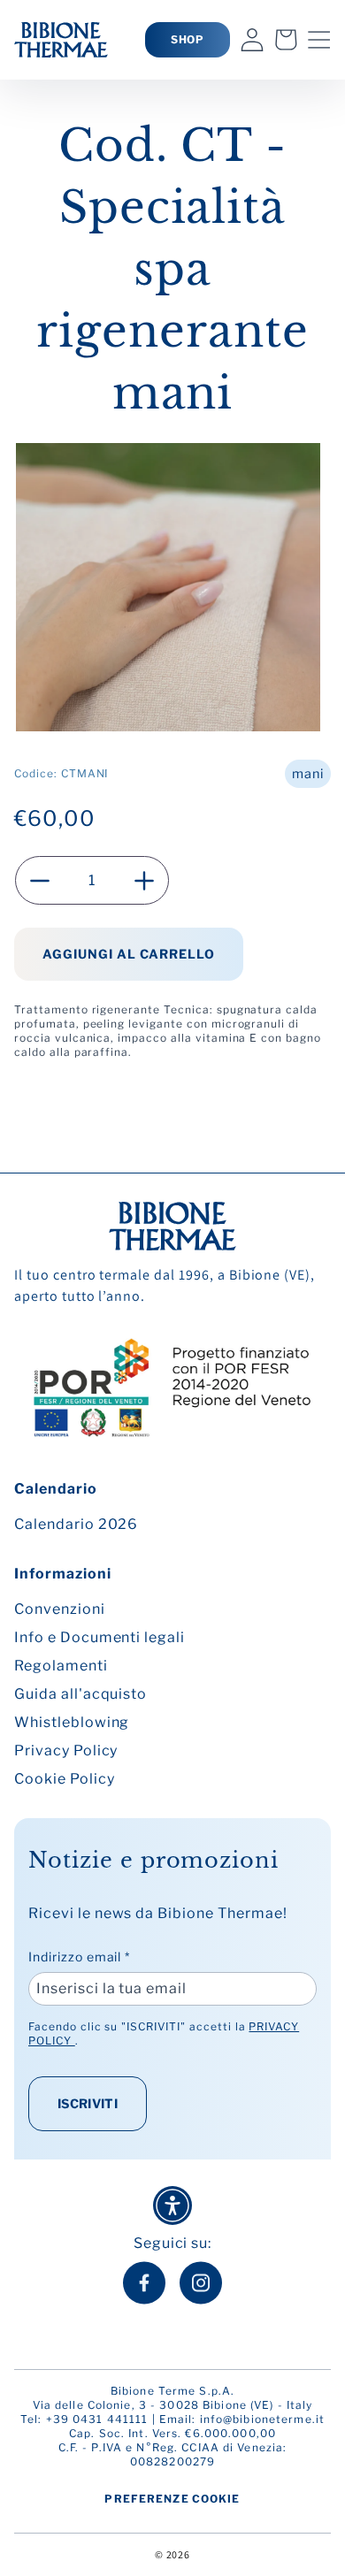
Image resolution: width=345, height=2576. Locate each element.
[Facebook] (144, 2283)
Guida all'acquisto (80, 1694)
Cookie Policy (64, 1779)
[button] (319, 40)
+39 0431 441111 (97, 2419)
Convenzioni (60, 1609)
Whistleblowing (72, 1722)
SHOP (188, 39)
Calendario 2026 (76, 1524)
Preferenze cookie (172, 2499)
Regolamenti (61, 1666)
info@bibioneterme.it (262, 2419)
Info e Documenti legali (100, 1637)
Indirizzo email (79, 1957)
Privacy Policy (66, 1750)
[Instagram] (201, 2283)
